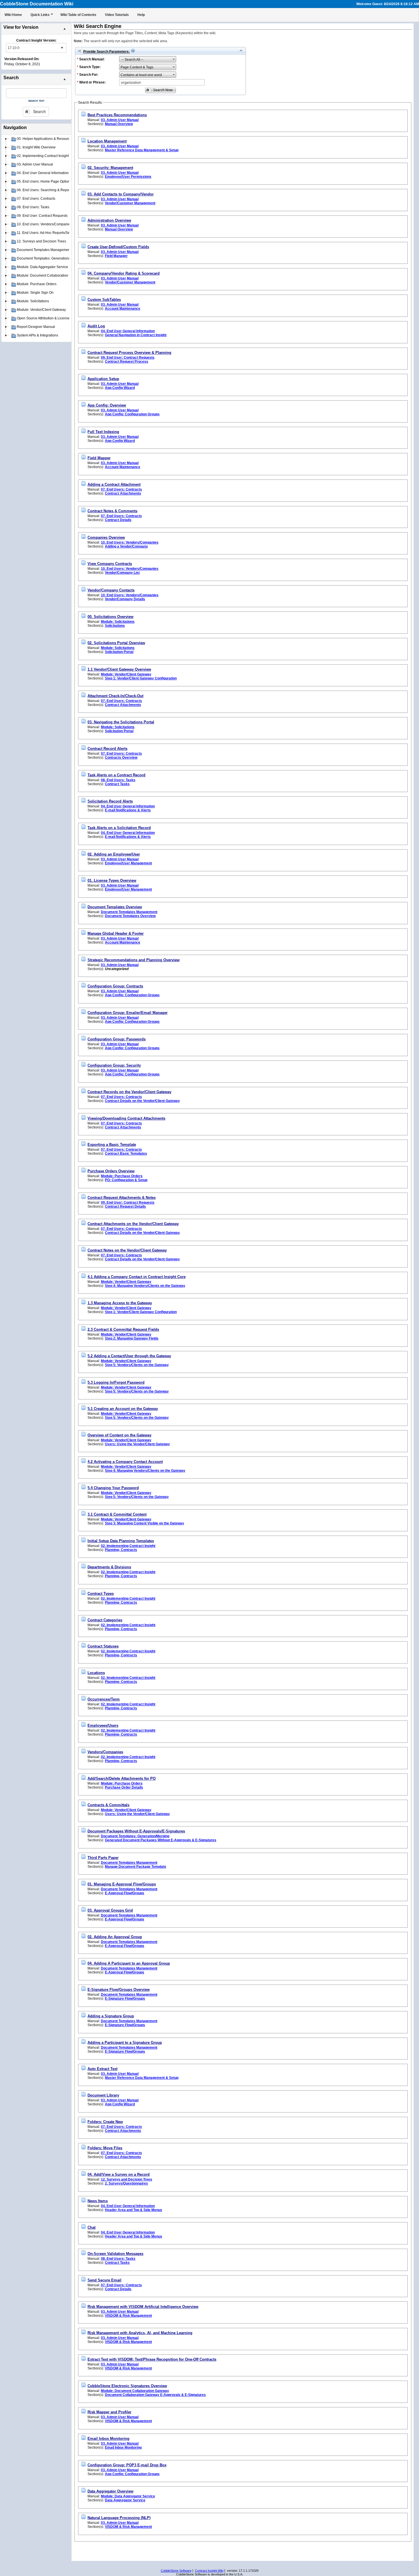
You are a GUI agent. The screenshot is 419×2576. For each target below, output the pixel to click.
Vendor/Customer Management (130, 203)
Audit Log (96, 326)
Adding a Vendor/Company (126, 546)
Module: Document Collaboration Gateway (135, 2391)
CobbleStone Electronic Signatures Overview (127, 2386)
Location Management (107, 141)
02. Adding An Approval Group (115, 1937)
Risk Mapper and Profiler (109, 2412)
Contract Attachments (123, 493)
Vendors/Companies (105, 1752)
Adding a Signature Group (111, 2016)
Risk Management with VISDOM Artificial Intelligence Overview (143, 2307)
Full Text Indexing (103, 432)
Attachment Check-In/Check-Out (115, 696)
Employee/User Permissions (128, 177)
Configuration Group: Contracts (115, 986)
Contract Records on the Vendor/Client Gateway (129, 1092)
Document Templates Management (129, 912)
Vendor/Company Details (125, 599)
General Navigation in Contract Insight (136, 335)
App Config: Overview (107, 405)
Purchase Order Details (124, 1787)
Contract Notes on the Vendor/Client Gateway (127, 1250)
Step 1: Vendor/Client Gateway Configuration (141, 678)
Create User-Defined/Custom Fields (118, 247)
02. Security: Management (110, 168)
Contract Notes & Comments (112, 511)
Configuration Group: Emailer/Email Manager (128, 1013)
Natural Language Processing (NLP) (119, 2518)
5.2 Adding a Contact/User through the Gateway (129, 1356)
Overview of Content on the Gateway (119, 1435)
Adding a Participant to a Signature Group (125, 2043)
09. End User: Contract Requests (128, 358)
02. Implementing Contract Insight (128, 1546)
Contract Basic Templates (126, 1154)
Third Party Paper (103, 1858)
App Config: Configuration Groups (132, 414)
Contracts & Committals (108, 1805)
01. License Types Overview (112, 880)
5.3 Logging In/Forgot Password (116, 1382)
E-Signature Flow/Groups (125, 1999)
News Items (98, 2201)
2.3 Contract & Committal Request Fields (123, 1329)
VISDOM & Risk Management (128, 2316)
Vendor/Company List (122, 573)
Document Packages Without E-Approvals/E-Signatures (136, 1831)
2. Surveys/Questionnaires (126, 2183)
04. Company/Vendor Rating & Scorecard (124, 273)
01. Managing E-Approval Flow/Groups (122, 1884)
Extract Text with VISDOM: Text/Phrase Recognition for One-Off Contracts (152, 2359)
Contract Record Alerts (107, 749)
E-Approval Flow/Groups (125, 1893)
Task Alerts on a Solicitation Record (119, 828)
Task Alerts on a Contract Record (116, 775)
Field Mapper (99, 458)
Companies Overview (106, 537)
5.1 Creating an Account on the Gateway (123, 1409)
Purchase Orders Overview (111, 1171)
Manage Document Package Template (136, 1867)
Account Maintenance (123, 309)
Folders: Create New (105, 2122)
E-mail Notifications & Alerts (128, 810)
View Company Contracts (110, 564)
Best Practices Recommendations (117, 115)
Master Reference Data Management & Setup (142, 150)
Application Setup (103, 379)
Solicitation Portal (119, 652)
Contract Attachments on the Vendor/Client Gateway (133, 1224)
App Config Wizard (120, 388)
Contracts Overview (121, 758)
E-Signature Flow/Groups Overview (119, 1990)
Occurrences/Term (104, 1699)
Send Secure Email (104, 2280)
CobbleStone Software (176, 2571)
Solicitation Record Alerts (110, 801)
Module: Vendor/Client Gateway (126, 674)
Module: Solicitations (118, 622)
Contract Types (101, 1594)
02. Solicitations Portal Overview (116, 643)
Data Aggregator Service (125, 2500)
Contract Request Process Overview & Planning (129, 353)
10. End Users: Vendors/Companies (130, 542)
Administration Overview (109, 220)
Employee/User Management (128, 863)
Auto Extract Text (102, 2069)
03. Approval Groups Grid (110, 1910)
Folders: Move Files (105, 2148)
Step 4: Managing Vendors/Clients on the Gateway (145, 1286)
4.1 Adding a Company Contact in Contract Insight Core (137, 1277)
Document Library (103, 2095)
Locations (96, 1673)
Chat (91, 2227)
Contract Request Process (127, 362)
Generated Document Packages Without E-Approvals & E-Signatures (161, 1840)
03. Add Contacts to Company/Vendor (121, 194)
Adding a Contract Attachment (114, 484)
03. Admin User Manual (120, 120)
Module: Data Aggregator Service (128, 2496)
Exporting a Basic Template (112, 1145)
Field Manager (116, 256)
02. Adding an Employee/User (114, 854)
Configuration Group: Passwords (117, 1039)
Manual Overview (119, 124)
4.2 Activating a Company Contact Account (125, 1462)
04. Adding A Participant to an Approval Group (129, 1963)
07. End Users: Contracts (121, 489)
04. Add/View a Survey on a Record (119, 2174)
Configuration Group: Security (114, 1065)
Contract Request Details (125, 1207)
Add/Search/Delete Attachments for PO (122, 1778)
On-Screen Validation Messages (115, 2254)
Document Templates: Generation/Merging (135, 1836)
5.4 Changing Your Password (113, 1488)
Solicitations (115, 626)
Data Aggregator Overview (110, 2491)
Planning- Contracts (121, 1550)
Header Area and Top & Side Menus (134, 2210)
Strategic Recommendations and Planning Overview (134, 960)
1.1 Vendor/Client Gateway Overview (119, 669)
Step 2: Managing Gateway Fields (132, 1338)
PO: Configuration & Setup (126, 1180)
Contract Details (118, 520)
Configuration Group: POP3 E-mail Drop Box (127, 2465)
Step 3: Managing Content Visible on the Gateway (145, 1523)
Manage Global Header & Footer (116, 933)
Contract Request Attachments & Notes (122, 1198)
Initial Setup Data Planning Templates (121, 1541)
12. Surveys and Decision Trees (127, 2179)
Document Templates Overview (115, 907)
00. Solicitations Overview (110, 617)
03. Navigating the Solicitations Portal (121, 722)
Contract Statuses (103, 1646)
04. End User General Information (128, 331)
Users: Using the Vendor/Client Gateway (137, 1444)
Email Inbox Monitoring (108, 2439)
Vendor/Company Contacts (111, 590)
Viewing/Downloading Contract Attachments (126, 1118)
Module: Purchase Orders (122, 1176)
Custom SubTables (104, 300)
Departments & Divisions (109, 1567)
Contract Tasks (117, 784)
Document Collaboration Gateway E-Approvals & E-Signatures (155, 2395)
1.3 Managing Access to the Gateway (120, 1303)
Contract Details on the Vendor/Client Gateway (142, 1101)
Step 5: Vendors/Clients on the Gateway (137, 1365)
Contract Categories (105, 1620)
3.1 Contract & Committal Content (117, 1514)
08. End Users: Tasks (118, 780)
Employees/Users (103, 1725)
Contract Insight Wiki (209, 2571)
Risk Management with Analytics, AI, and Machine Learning (140, 2333)
